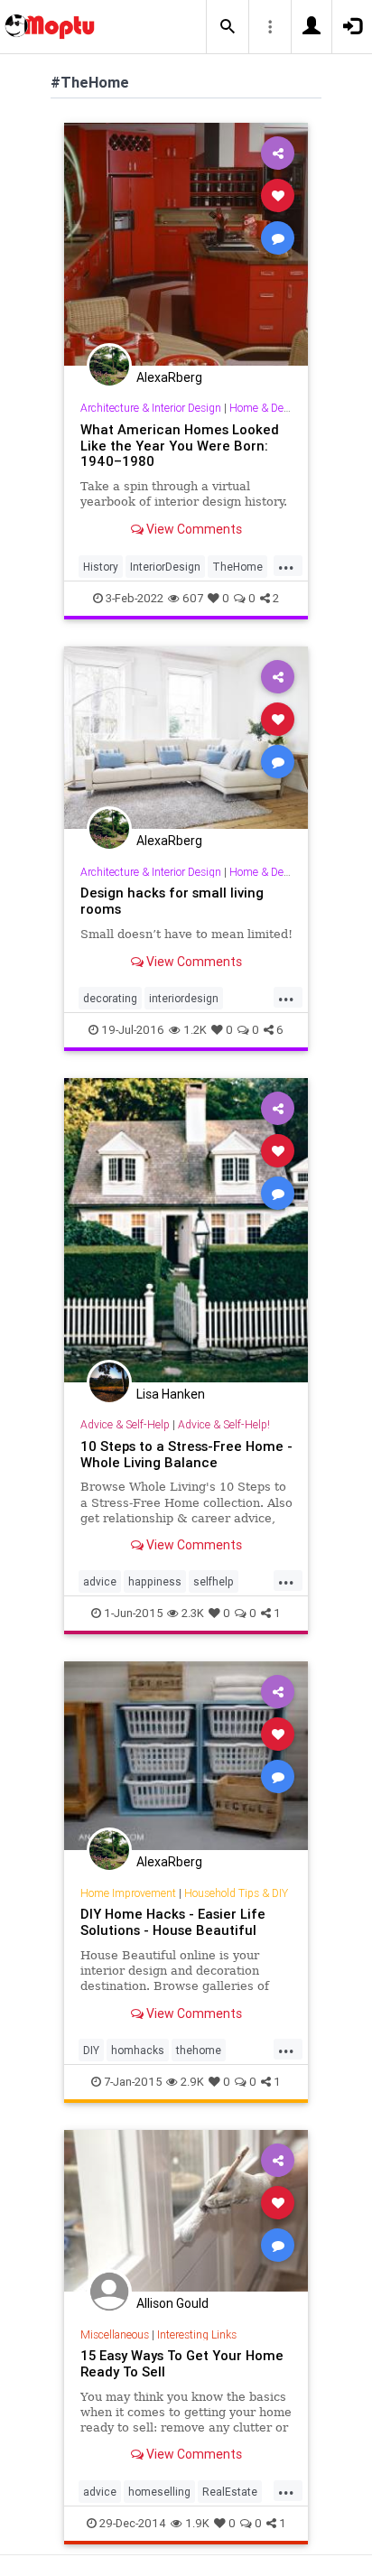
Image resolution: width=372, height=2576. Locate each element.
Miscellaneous (115, 2334)
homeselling (159, 2492)
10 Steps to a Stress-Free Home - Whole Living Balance (186, 1454)
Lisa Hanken (171, 1394)
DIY (91, 2050)
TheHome (237, 567)
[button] (228, 27)
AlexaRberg (169, 377)
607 (193, 598)
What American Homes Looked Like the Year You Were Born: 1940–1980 (180, 446)
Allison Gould (172, 2303)
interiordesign (184, 998)
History (101, 567)
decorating (110, 998)
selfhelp (214, 1581)
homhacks (138, 2050)
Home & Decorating (276, 408)
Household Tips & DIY (236, 1893)
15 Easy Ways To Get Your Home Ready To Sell (182, 2363)
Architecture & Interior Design (151, 408)
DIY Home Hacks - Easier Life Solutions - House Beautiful (173, 1922)
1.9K (197, 2523)
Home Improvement (128, 1893)
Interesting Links (197, 2334)
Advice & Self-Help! (224, 1424)
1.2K (195, 1030)
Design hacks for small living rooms (172, 901)
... (286, 565)
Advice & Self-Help (125, 1424)
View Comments (193, 529)
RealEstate (230, 2492)
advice (100, 1581)
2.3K (193, 1613)
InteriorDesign (165, 567)
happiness (155, 1581)
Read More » (186, 243)
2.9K (192, 2082)
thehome (199, 2050)
